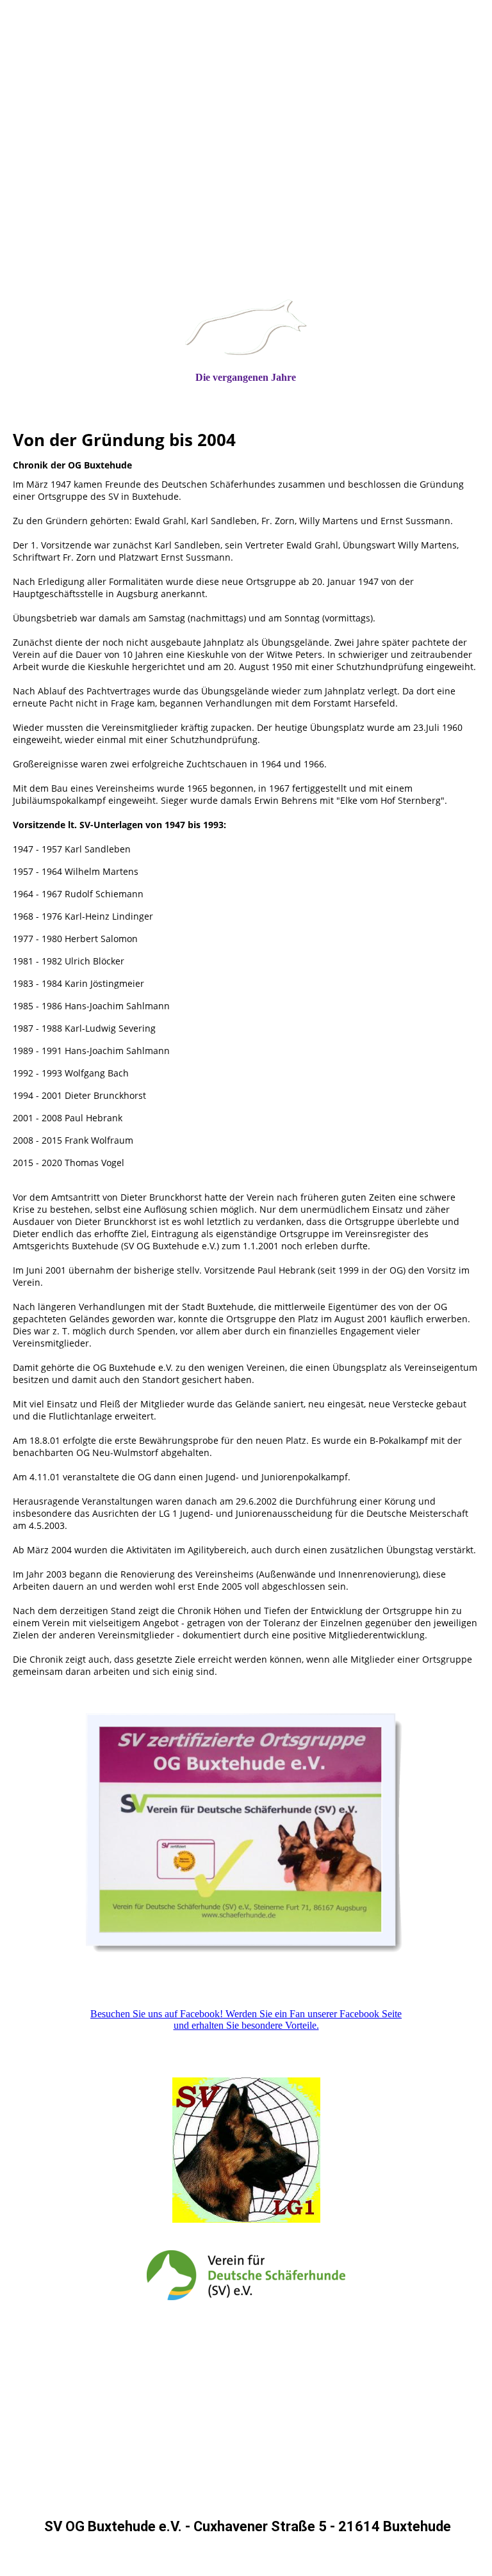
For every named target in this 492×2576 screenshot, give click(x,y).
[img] (246, 189)
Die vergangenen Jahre (246, 377)
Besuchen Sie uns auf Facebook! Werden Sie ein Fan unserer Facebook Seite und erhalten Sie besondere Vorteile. (246, 2020)
